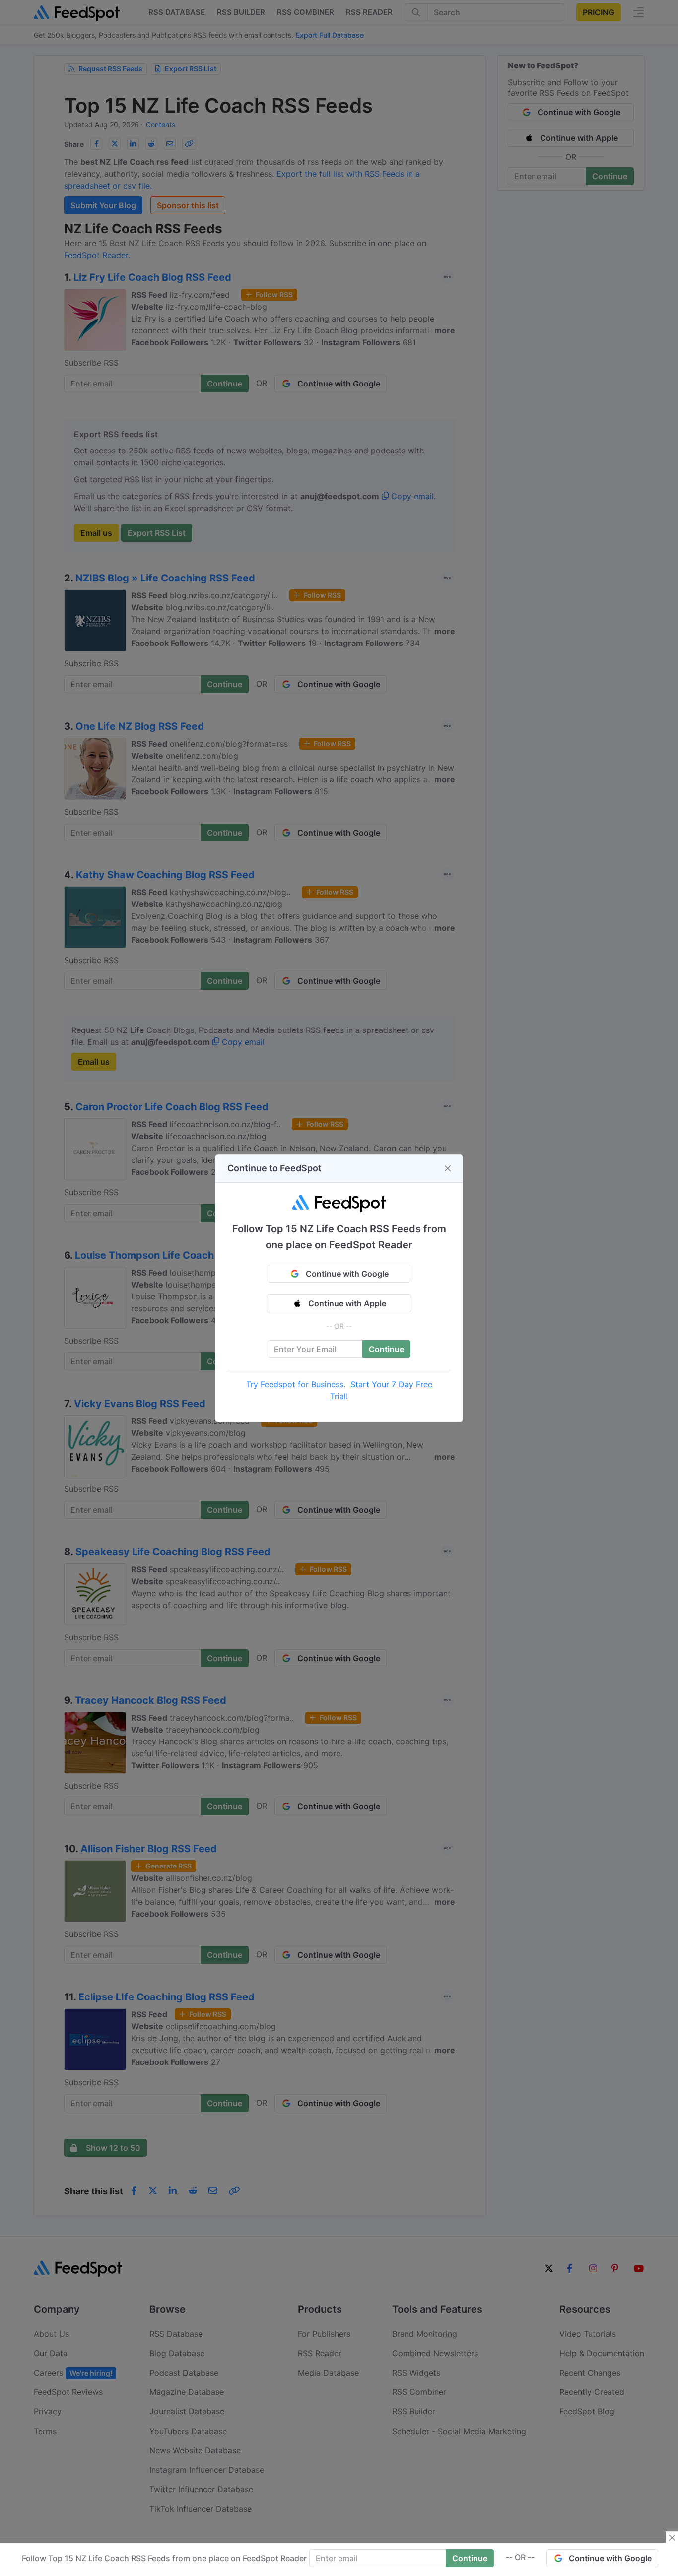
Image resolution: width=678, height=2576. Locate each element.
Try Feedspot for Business (295, 1384)
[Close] (448, 1168)
